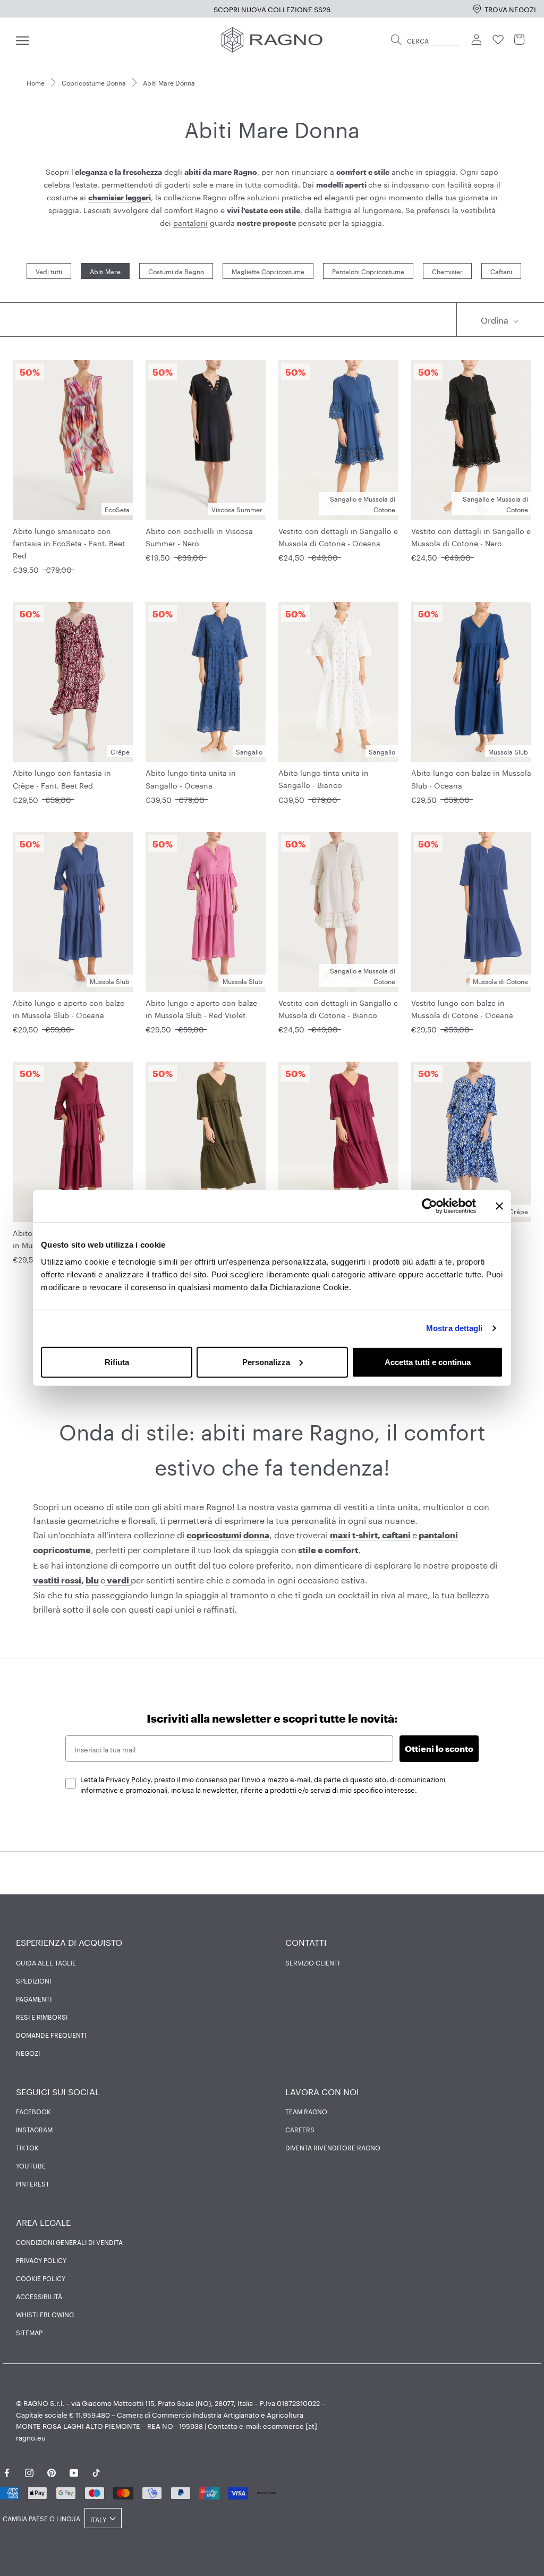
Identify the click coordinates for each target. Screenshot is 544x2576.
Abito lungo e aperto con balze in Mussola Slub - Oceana (69, 1008)
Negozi (28, 2053)
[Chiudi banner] (499, 1206)
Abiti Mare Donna (169, 82)
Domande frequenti (51, 2035)
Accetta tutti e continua (428, 1362)
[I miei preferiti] (498, 40)
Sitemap (29, 2332)
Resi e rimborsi (42, 2016)
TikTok (27, 2147)
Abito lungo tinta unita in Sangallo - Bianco (324, 778)
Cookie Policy (41, 2278)
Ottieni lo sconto (439, 1748)
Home (36, 82)
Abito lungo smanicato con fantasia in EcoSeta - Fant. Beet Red (69, 543)
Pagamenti (34, 1998)
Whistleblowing (45, 2314)
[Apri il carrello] (520, 40)
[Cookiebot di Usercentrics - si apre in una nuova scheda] (430, 1206)
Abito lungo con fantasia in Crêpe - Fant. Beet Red (62, 778)
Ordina (496, 319)
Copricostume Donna (94, 82)
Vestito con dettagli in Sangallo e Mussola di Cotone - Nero (471, 536)
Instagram (34, 2129)
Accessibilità (39, 2296)
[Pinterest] (52, 2471)
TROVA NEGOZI (510, 9)
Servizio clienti (312, 1962)
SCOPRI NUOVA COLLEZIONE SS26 (272, 9)
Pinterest (33, 2183)
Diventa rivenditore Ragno (333, 2147)
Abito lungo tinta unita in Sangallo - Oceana (191, 778)
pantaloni (190, 222)
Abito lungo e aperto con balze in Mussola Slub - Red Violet (201, 1008)
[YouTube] (74, 2471)
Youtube (31, 2165)
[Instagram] (29, 2471)
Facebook (33, 2111)
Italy (98, 2519)
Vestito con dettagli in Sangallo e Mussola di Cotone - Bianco (338, 1008)
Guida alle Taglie (46, 1962)
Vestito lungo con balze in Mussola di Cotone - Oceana (462, 1008)
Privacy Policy (41, 2260)
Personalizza (266, 1362)
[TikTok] (96, 2471)
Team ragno (306, 2111)
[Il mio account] (477, 40)
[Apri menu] (22, 40)
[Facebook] (7, 2471)
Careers (300, 2129)
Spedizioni (33, 1980)
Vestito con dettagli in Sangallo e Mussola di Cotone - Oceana (338, 536)
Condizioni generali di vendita (69, 2242)
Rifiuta (117, 1362)
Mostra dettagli (454, 1328)
